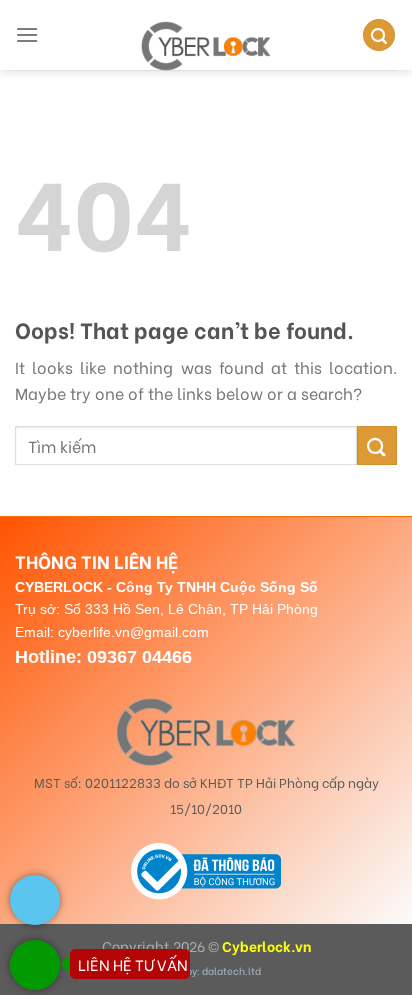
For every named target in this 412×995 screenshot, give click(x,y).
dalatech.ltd (231, 970)
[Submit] (377, 445)
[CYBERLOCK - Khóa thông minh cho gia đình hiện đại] (206, 46)
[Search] (379, 35)
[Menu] (27, 34)
